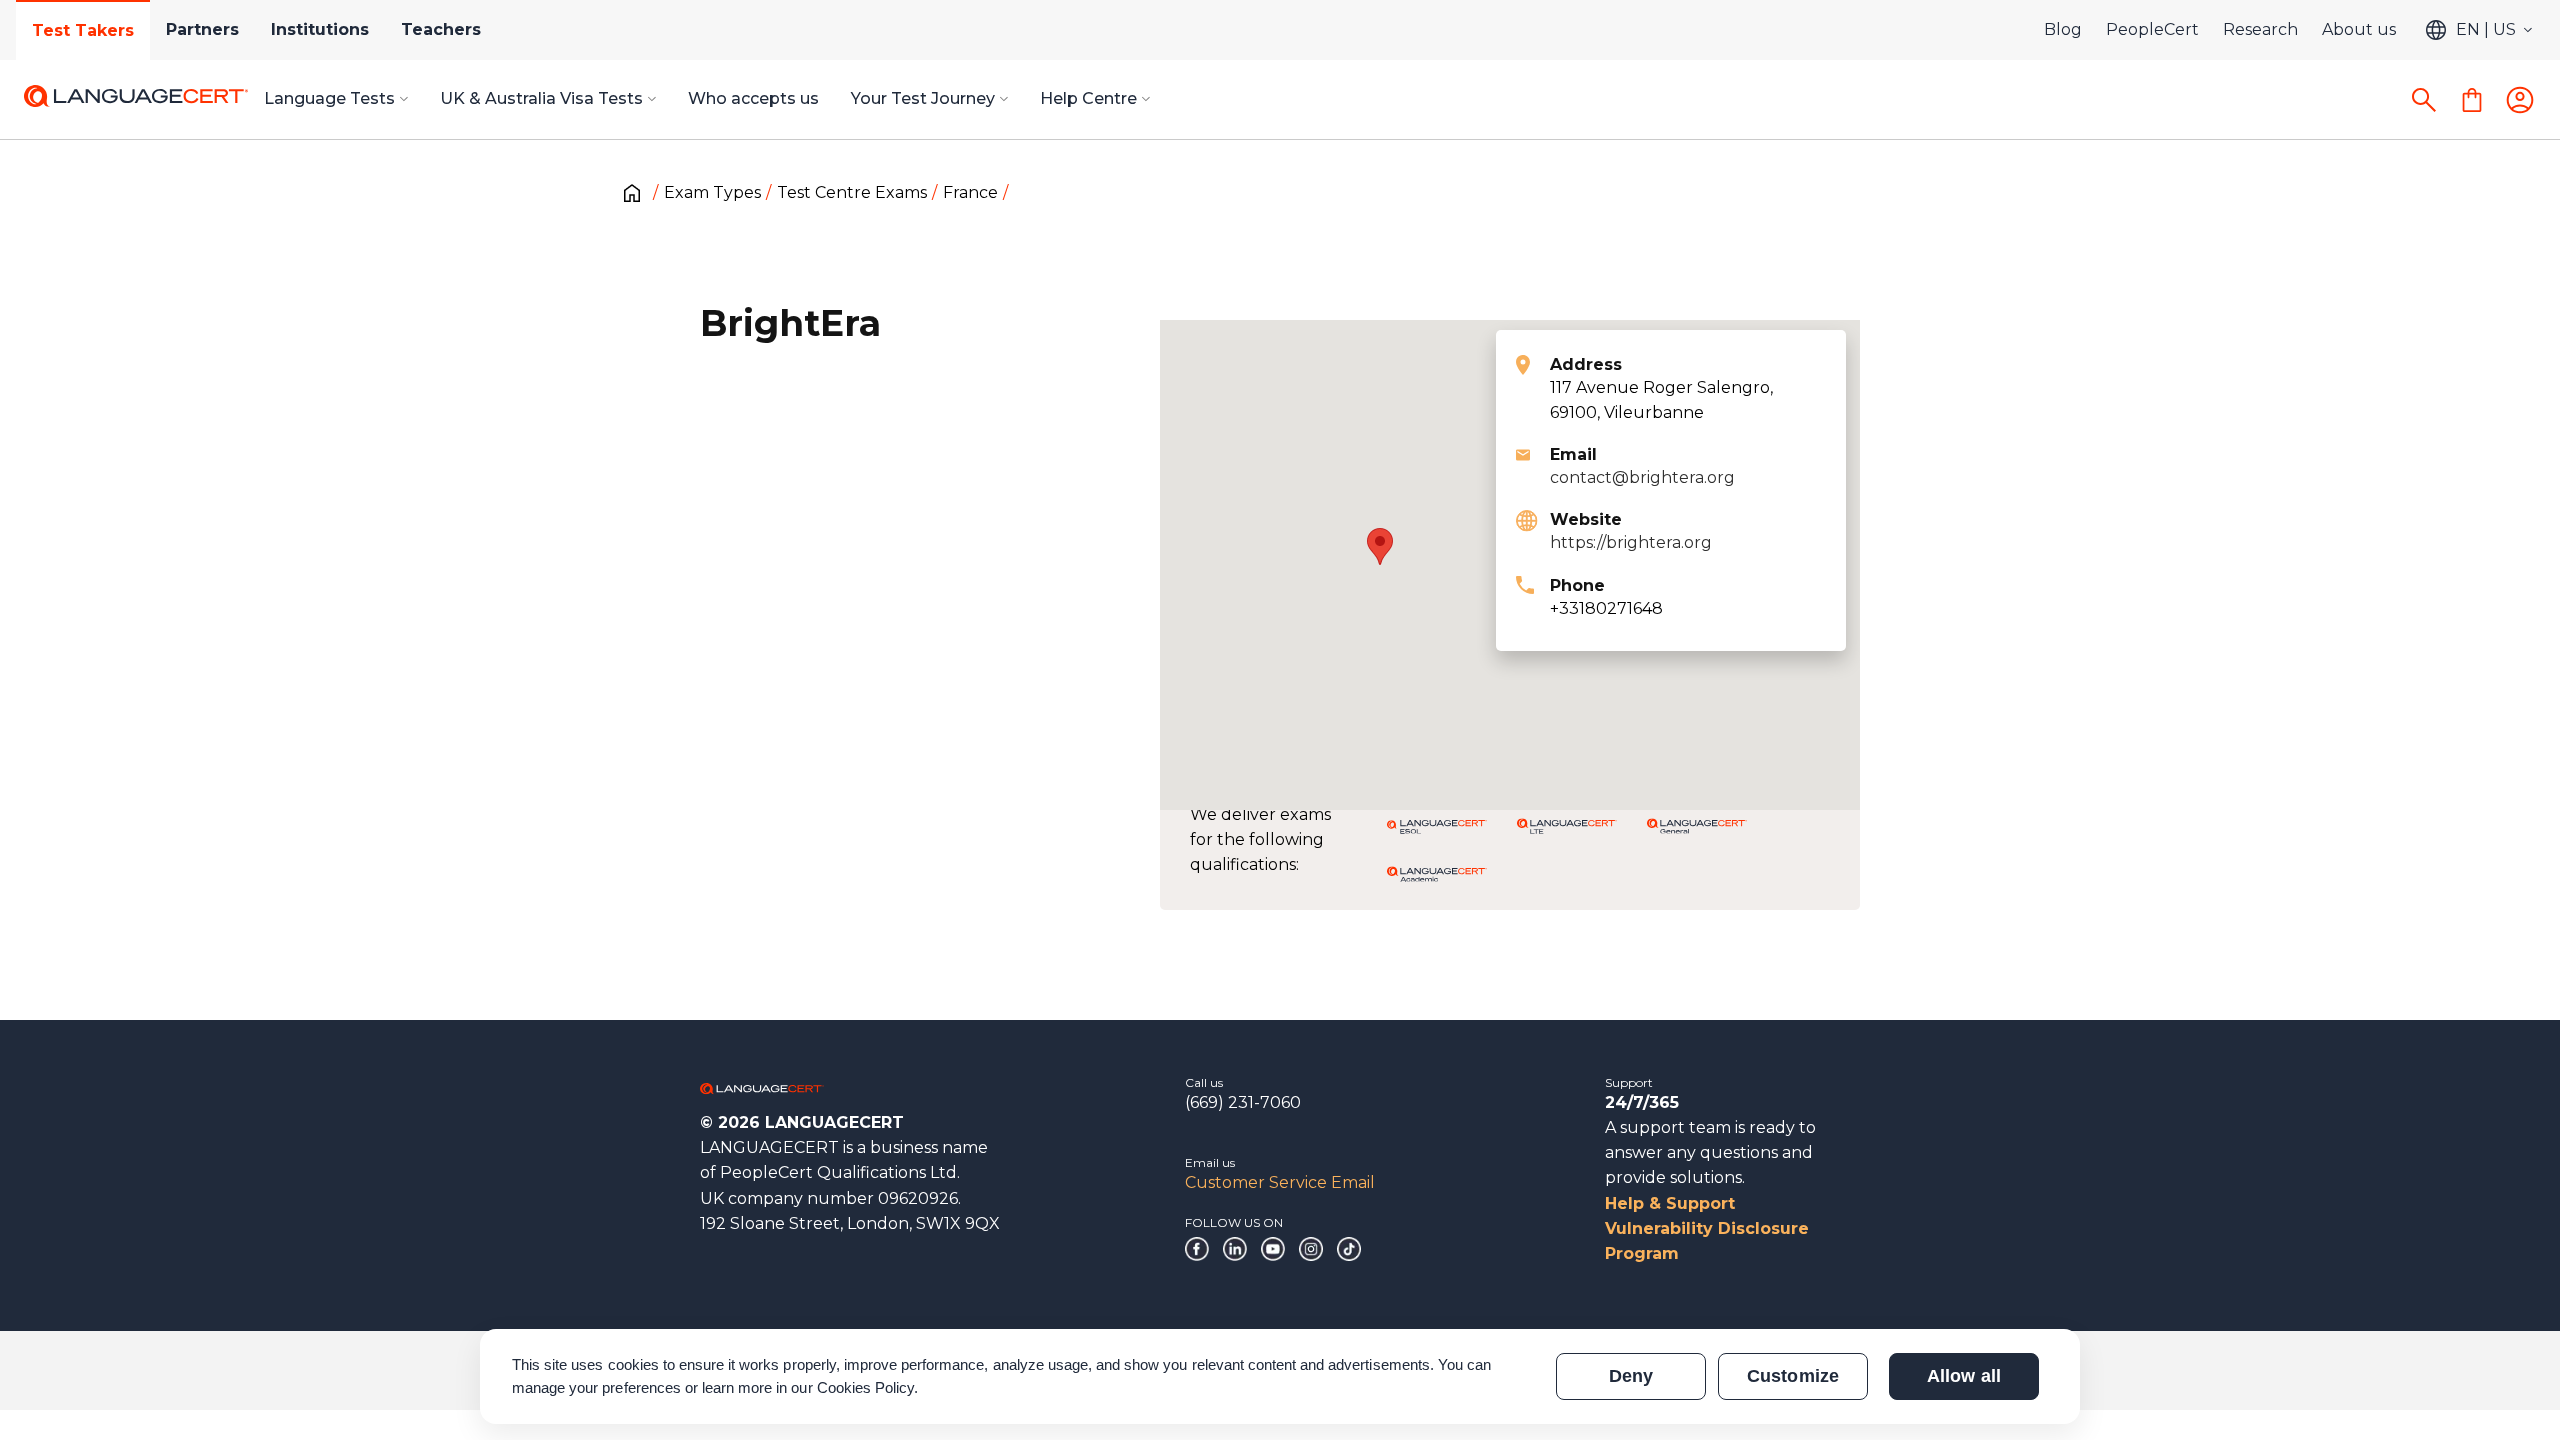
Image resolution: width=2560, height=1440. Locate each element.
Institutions (320, 29)
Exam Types (712, 192)
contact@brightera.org (1642, 477)
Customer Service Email (1280, 1182)
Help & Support (1670, 1203)
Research (2260, 29)
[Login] (2520, 100)
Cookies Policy (866, 1387)
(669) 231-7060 (1243, 1102)
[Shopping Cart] (2472, 100)
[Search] (2424, 100)
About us (2359, 29)
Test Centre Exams (852, 192)
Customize (1792, 1376)
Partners (202, 29)
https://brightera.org (1631, 542)
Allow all (1963, 1376)
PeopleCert (2152, 29)
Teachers (441, 29)
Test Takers (83, 30)
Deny (1631, 1376)
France (970, 192)
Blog (2063, 29)
